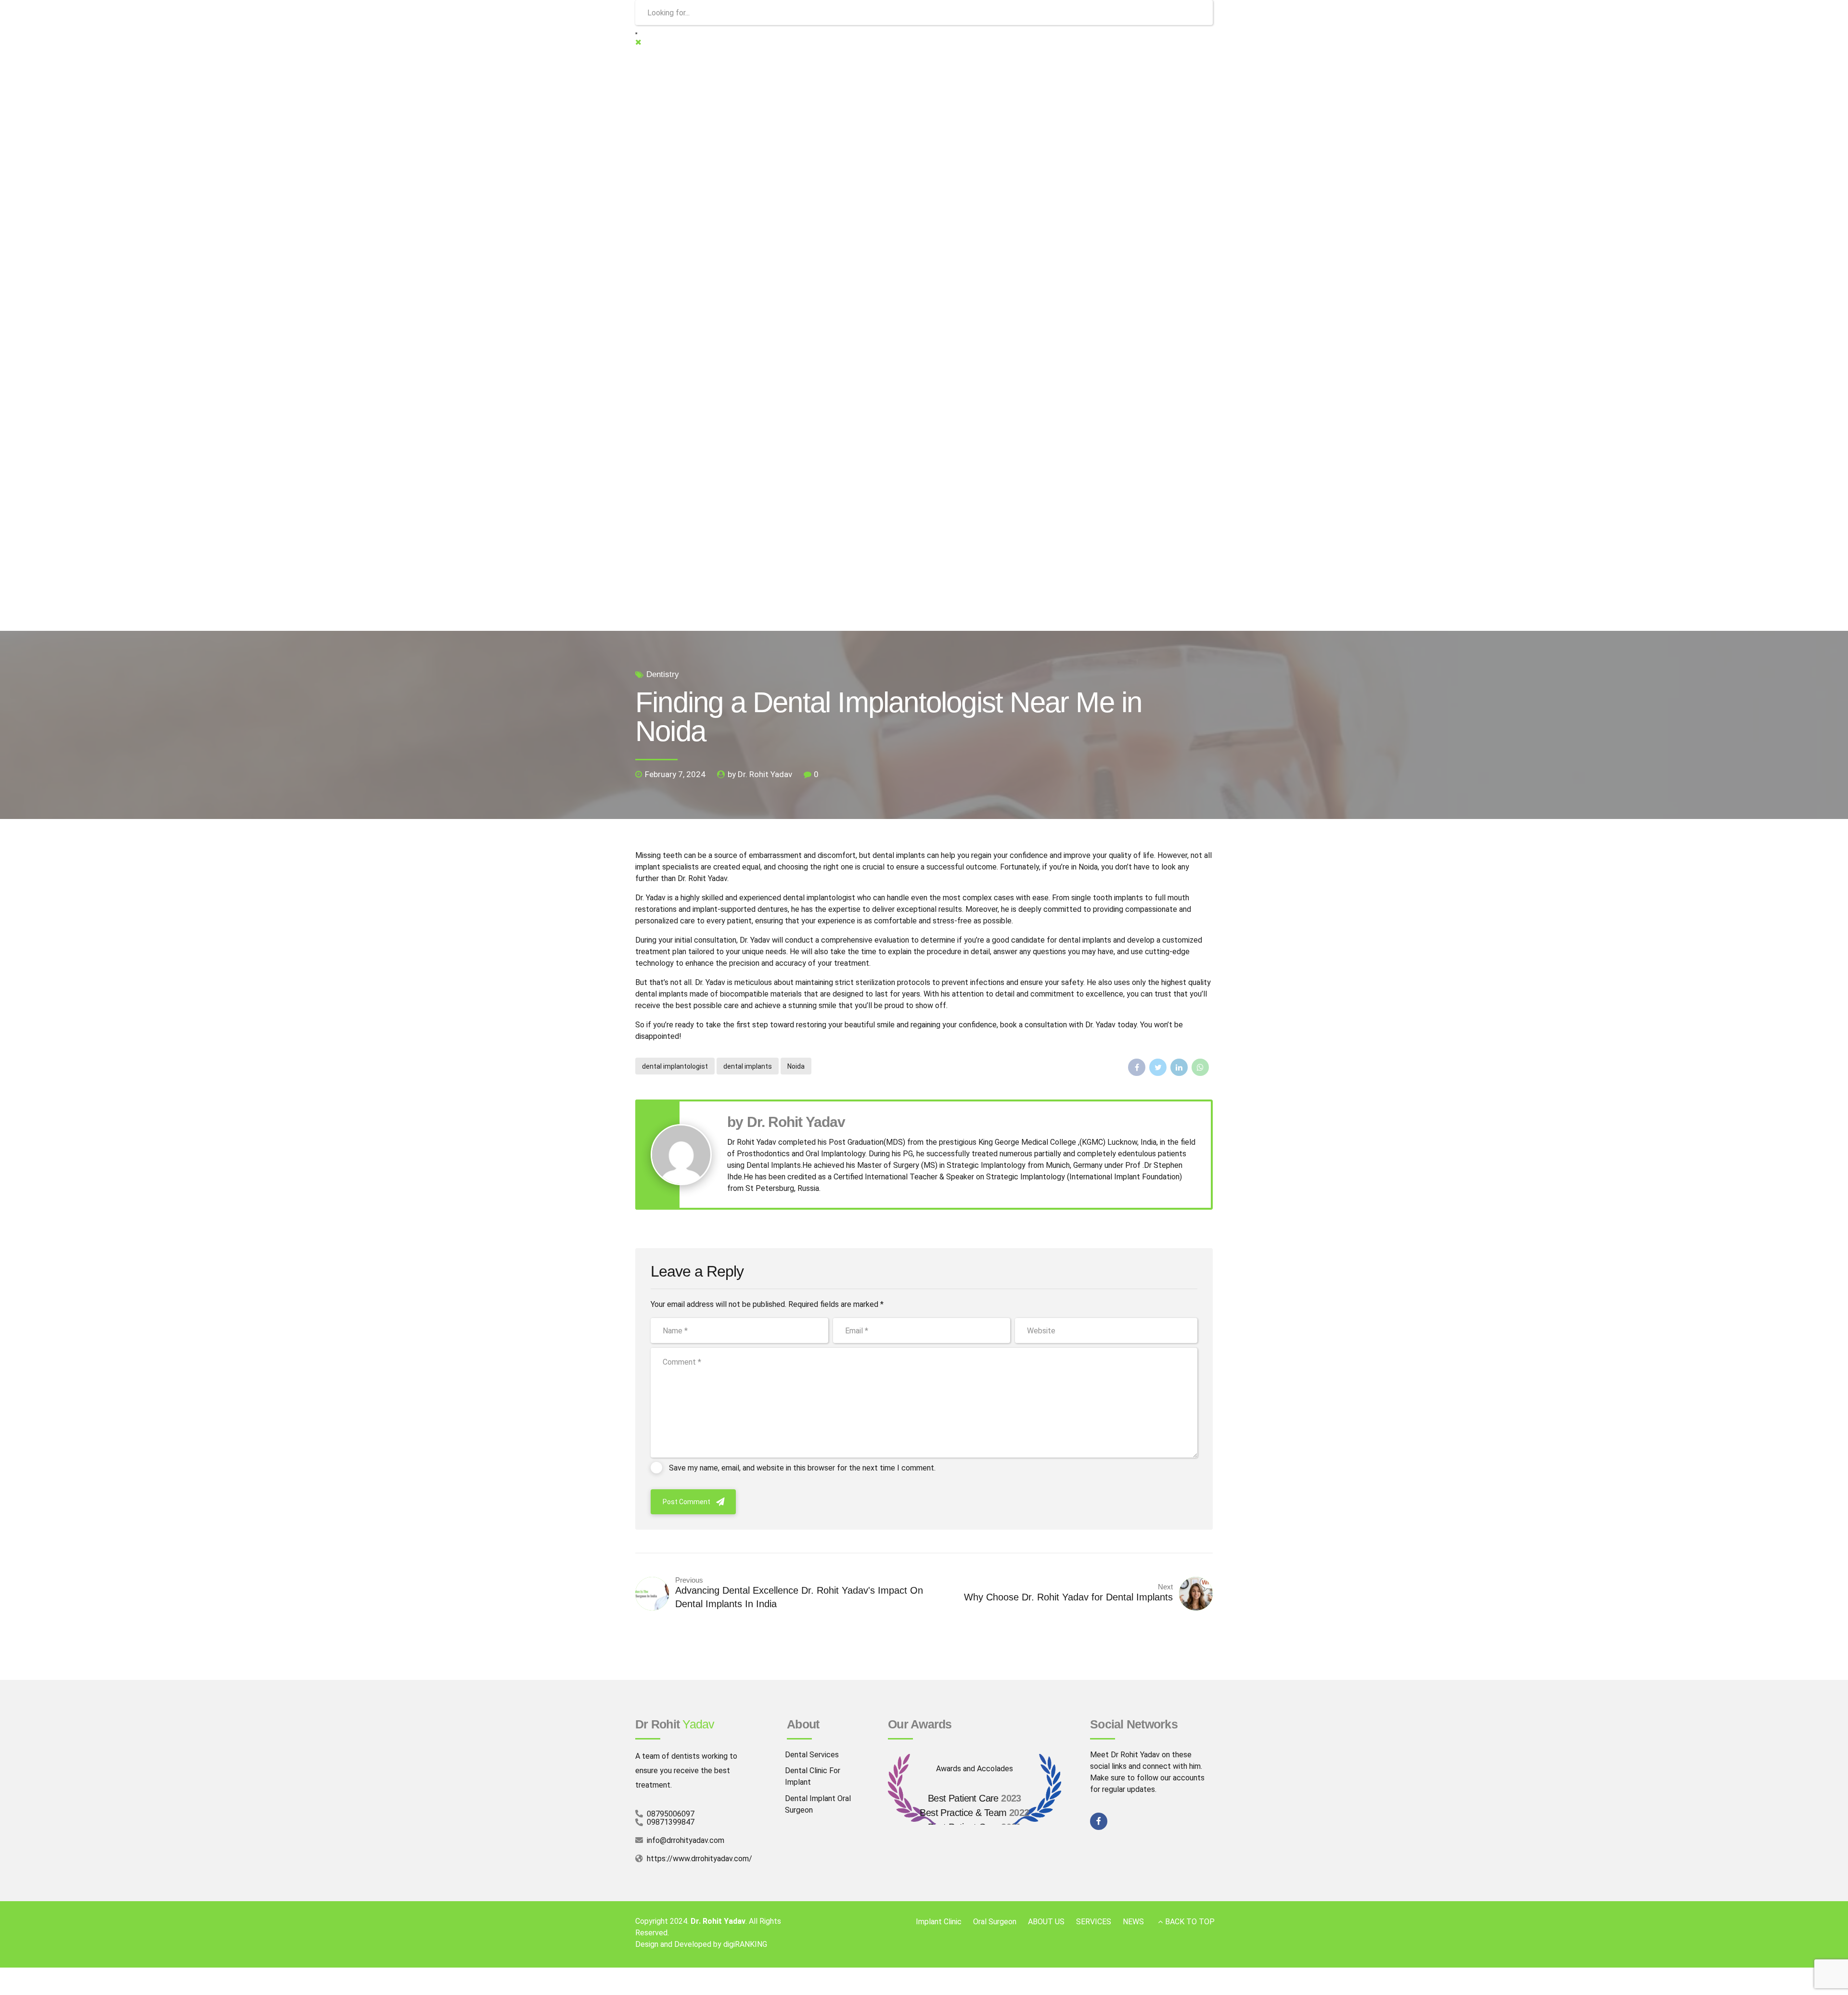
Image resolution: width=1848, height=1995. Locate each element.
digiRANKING (745, 1944)
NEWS (1133, 1922)
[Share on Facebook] (1137, 1067)
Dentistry (663, 674)
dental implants (748, 1066)
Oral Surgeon (995, 1922)
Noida (796, 1066)
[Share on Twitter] (1158, 1067)
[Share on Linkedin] (1179, 1067)
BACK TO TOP (1190, 1922)
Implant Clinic (939, 1922)
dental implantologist (675, 1066)
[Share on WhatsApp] (1200, 1067)
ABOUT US (1046, 1922)
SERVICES (1094, 1922)
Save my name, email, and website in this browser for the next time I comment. (802, 1468)
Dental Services (812, 1755)
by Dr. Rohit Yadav (760, 774)
